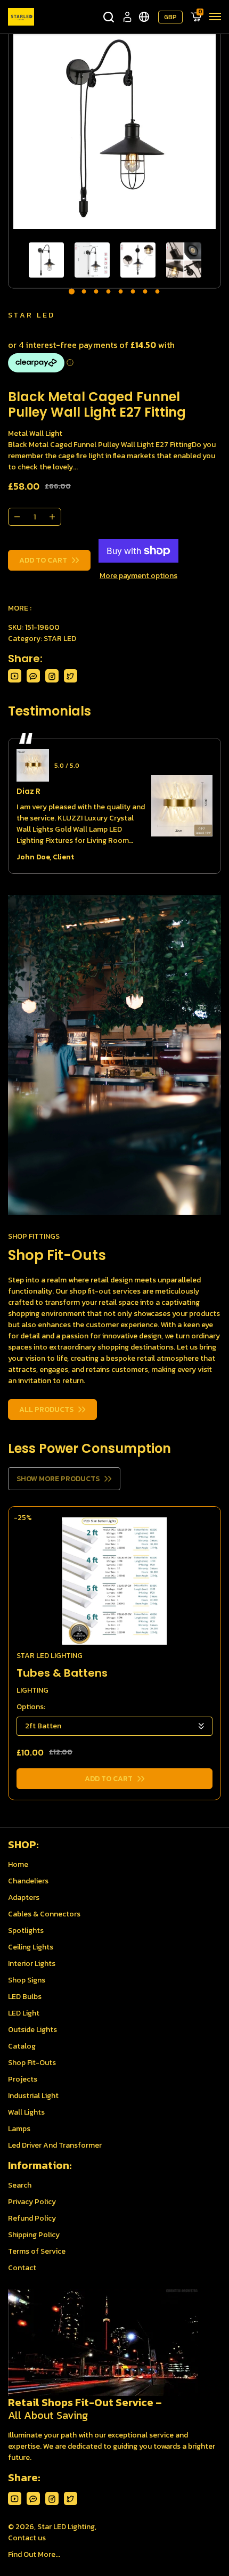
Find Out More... (34, 2554)
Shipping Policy (34, 2235)
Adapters (24, 1898)
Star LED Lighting (66, 2527)
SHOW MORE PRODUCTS (58, 1479)
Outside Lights (32, 2030)
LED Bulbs (25, 1997)
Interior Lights (32, 1964)
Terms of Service (37, 2251)
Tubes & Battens (62, 1673)
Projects (23, 2079)
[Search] (109, 17)
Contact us (27, 2538)
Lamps (19, 2129)
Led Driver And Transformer (55, 2145)
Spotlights (26, 1931)
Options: (31, 1707)
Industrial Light (33, 2096)
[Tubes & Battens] (114, 1581)
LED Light (24, 2013)
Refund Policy (32, 2218)
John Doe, (34, 857)
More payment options (138, 576)
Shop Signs (27, 1980)
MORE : (20, 608)
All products (46, 1409)
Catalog (22, 2046)
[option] (114, 128)
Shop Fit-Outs (32, 2063)
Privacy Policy (32, 2202)
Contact (22, 2268)
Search (20, 2185)
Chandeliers (28, 1881)
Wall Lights (26, 2112)
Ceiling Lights (31, 1947)
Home (18, 1864)
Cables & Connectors (44, 1914)
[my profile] (127, 17)
